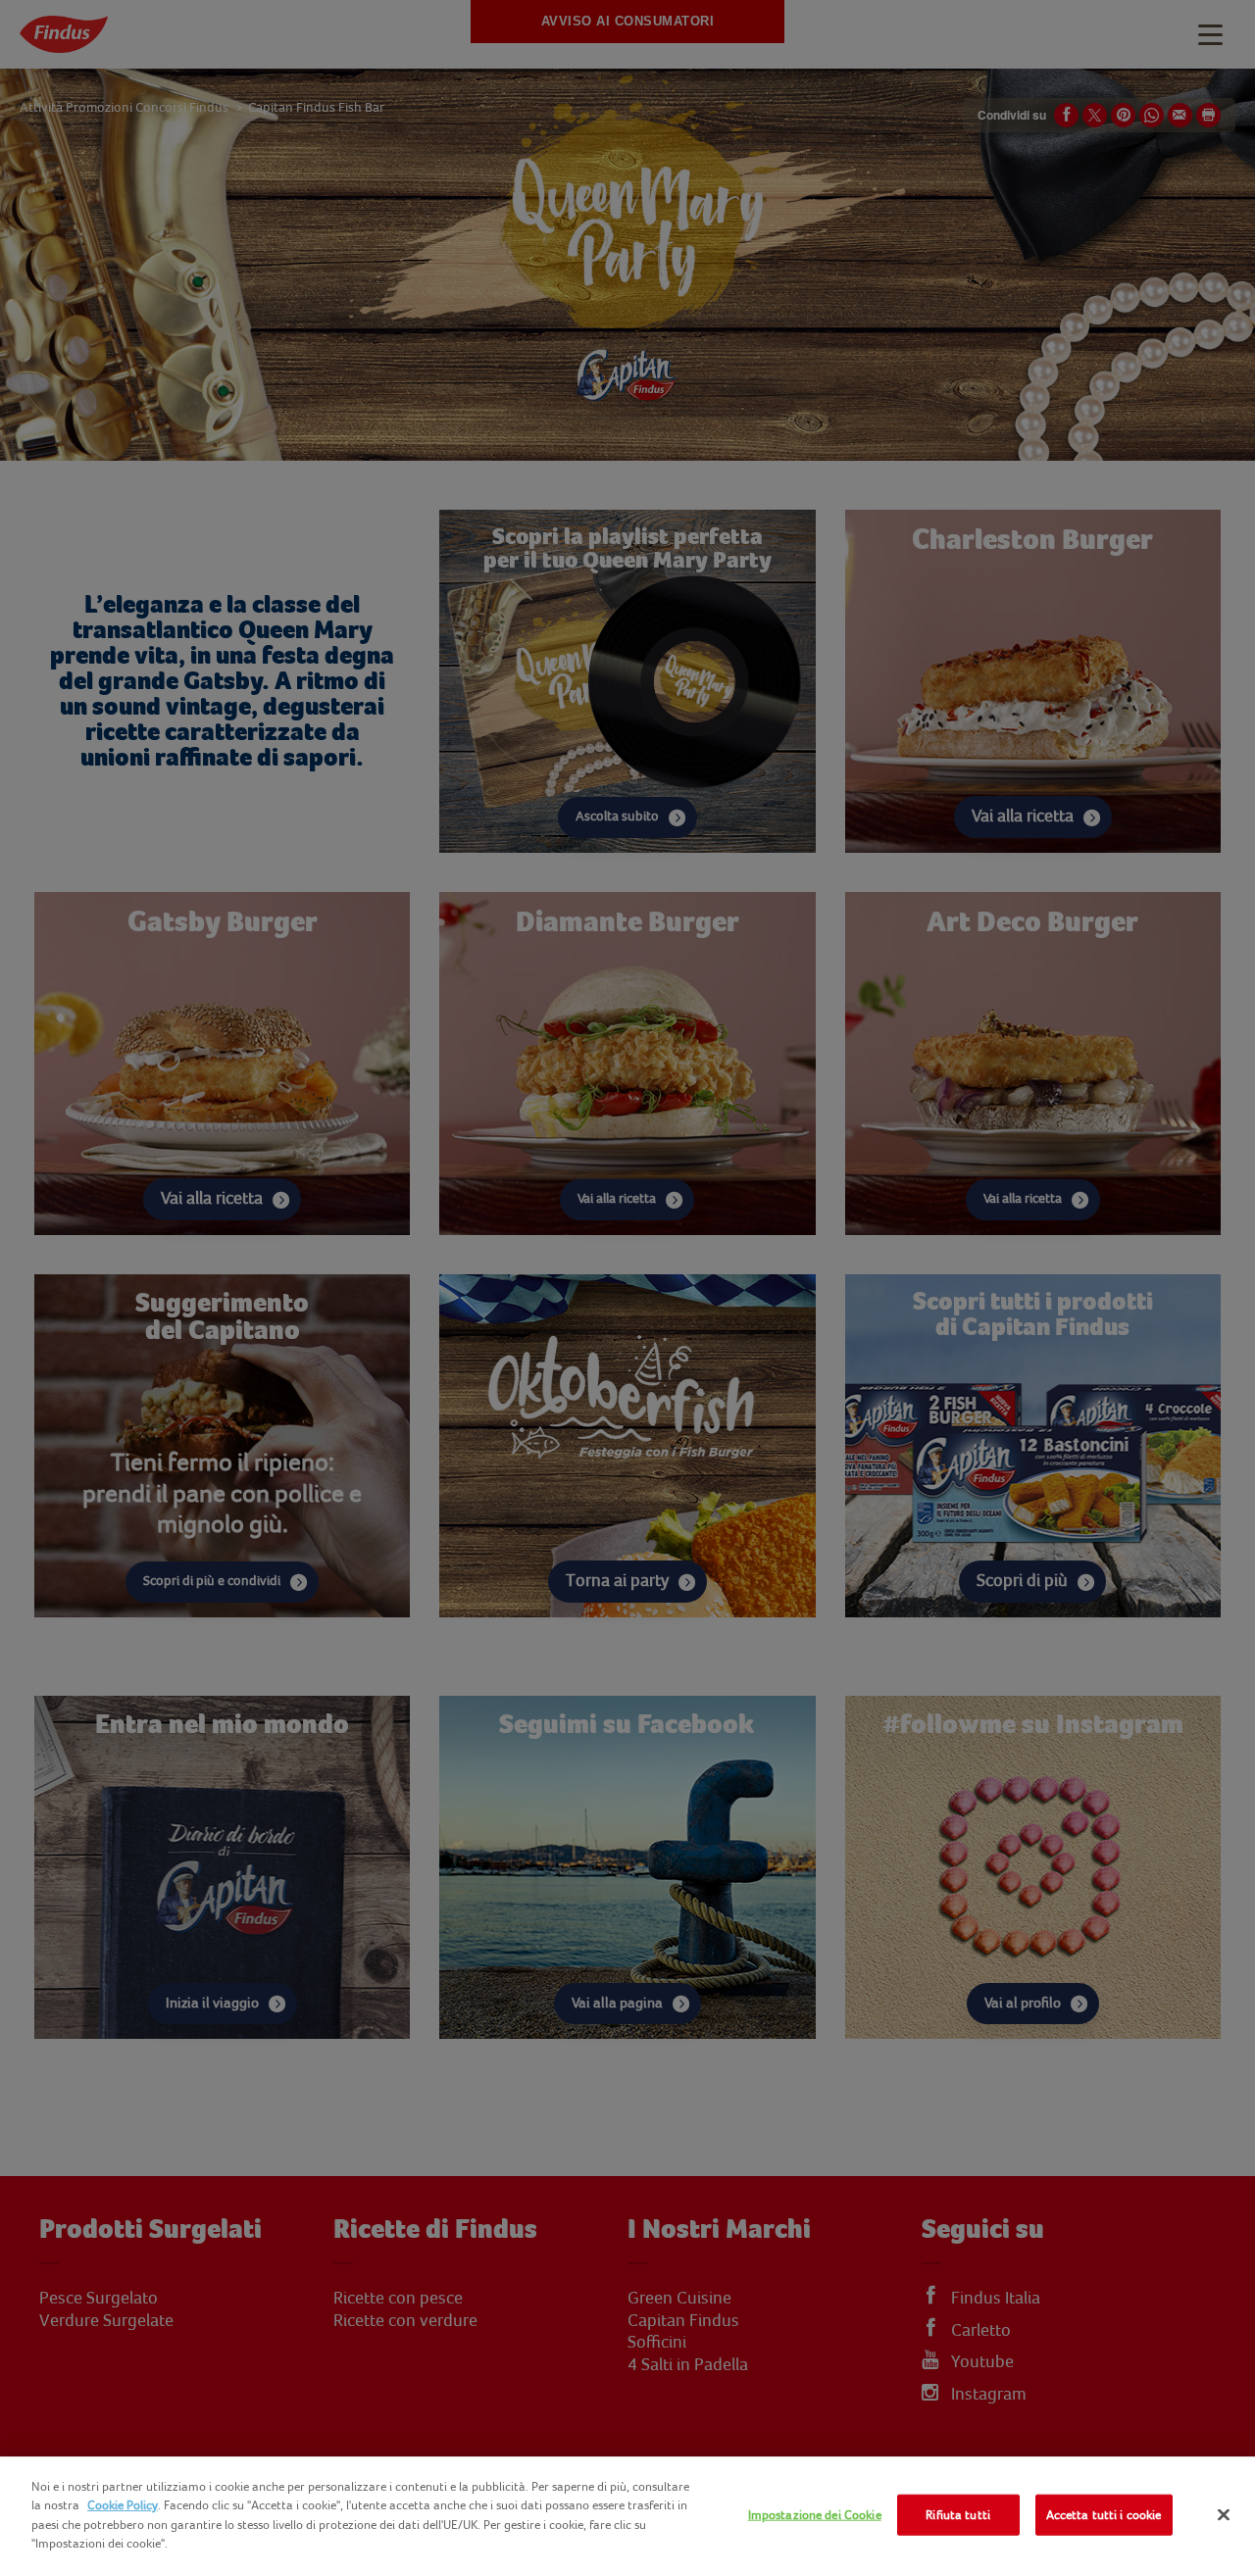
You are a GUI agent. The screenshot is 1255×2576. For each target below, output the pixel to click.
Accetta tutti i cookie (1104, 2515)
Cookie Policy (123, 2505)
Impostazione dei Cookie (815, 2515)
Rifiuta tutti (958, 2515)
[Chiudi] (1224, 2515)
